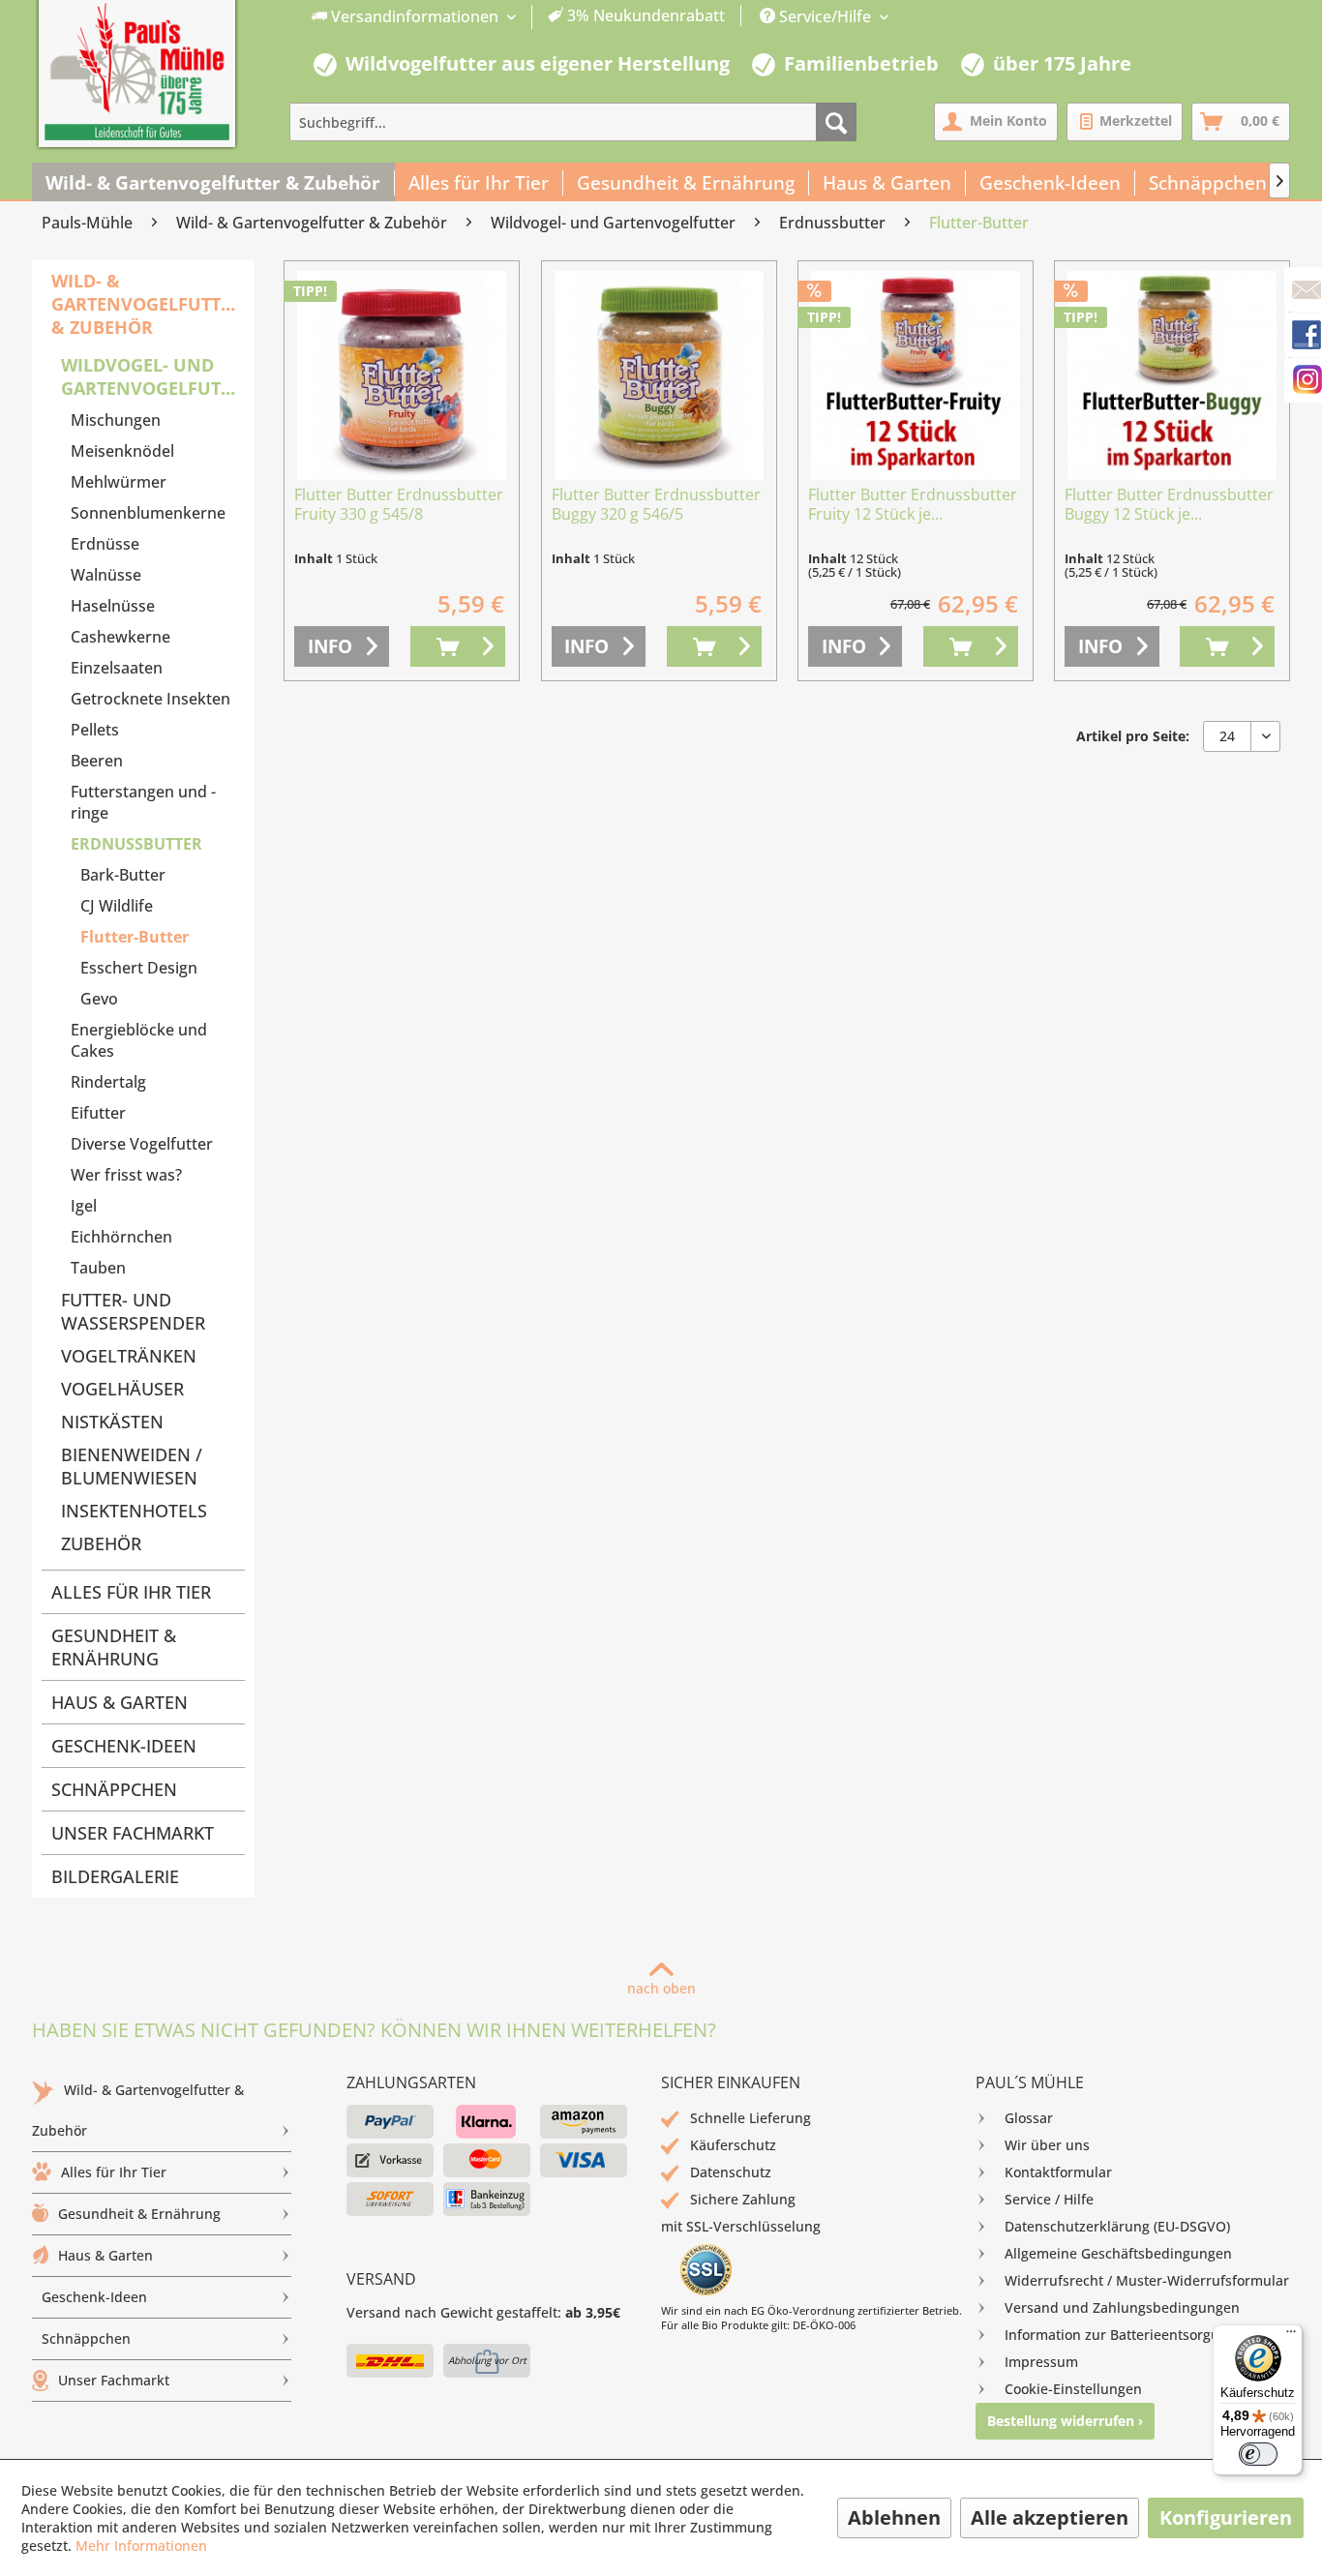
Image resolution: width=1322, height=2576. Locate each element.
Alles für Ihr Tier (131, 1592)
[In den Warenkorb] (458, 646)
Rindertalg (108, 1082)
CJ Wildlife (117, 906)
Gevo (99, 999)
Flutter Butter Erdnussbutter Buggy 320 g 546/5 (656, 505)
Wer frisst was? (126, 1175)
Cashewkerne (120, 637)
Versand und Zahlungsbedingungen (1122, 2307)
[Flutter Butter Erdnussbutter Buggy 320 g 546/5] (659, 375)
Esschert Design (139, 968)
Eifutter (98, 1113)
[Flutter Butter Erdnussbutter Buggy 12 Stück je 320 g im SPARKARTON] (1172, 375)
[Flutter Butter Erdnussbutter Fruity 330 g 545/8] (402, 375)
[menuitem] (519, 17)
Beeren (97, 761)
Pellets (95, 730)
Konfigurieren (1226, 2517)
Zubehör (101, 1543)
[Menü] (1291, 2336)
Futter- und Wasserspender (133, 1311)
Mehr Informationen (141, 2546)
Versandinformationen (415, 16)
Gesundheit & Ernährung (114, 1647)
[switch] (1258, 2454)
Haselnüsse (113, 606)
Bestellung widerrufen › (1065, 2421)
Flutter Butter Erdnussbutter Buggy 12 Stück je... (1169, 505)
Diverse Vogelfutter (142, 1144)
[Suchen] (836, 122)
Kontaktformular (1058, 2172)
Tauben (98, 1268)
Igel (84, 1206)
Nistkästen (112, 1422)
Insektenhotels (134, 1511)
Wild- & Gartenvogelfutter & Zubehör (147, 304)
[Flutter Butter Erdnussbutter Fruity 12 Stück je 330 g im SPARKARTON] (916, 375)
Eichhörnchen (121, 1237)
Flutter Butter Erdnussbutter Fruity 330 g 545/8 (399, 505)
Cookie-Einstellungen (1073, 2389)
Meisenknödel (122, 451)
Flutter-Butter (135, 937)
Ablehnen (894, 2517)
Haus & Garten (120, 1702)
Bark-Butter (123, 875)
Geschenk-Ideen (124, 1746)
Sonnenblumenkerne (148, 513)
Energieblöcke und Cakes (139, 1040)
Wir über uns (1047, 2145)
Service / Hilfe (1049, 2199)
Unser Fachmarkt (133, 1833)
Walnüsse (106, 575)
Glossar (1029, 2118)
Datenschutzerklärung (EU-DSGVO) (1117, 2226)
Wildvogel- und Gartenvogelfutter (153, 376)
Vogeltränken (129, 1356)
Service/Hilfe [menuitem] (825, 16)
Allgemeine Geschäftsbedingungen (1118, 2253)
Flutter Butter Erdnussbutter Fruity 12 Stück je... (913, 505)
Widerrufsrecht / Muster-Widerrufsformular (1147, 2280)
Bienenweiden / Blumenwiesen (132, 1466)
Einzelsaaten (117, 668)
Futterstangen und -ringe (143, 802)
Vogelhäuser (122, 1389)
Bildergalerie (115, 1876)
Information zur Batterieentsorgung (1120, 2335)
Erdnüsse (105, 544)
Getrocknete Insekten (150, 699)
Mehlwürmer (119, 482)
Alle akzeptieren (1050, 2517)
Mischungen (116, 420)
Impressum (1041, 2362)
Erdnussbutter (136, 844)
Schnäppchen (114, 1789)
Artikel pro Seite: (1133, 736)
